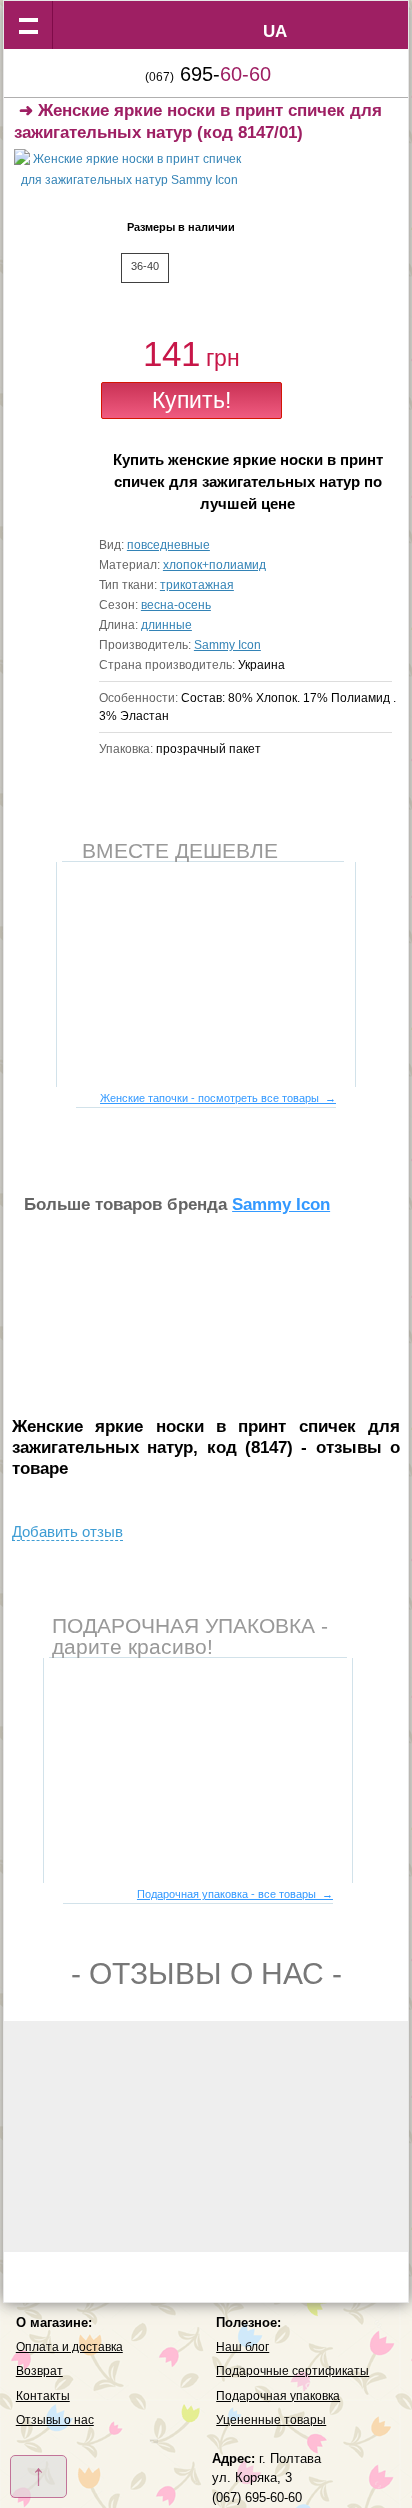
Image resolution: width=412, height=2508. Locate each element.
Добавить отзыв (67, 1531)
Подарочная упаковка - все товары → (235, 1894)
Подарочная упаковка (278, 2396)
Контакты (43, 2396)
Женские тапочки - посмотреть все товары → (218, 1098)
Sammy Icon (227, 645)
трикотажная (197, 585)
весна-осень (176, 605)
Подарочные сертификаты (292, 2371)
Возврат (39, 2371)
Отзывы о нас (55, 2420)
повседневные (168, 545)
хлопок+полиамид (214, 565)
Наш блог (242, 2347)
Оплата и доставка (69, 2347)
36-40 (145, 266)
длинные (166, 625)
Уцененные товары (271, 2420)
